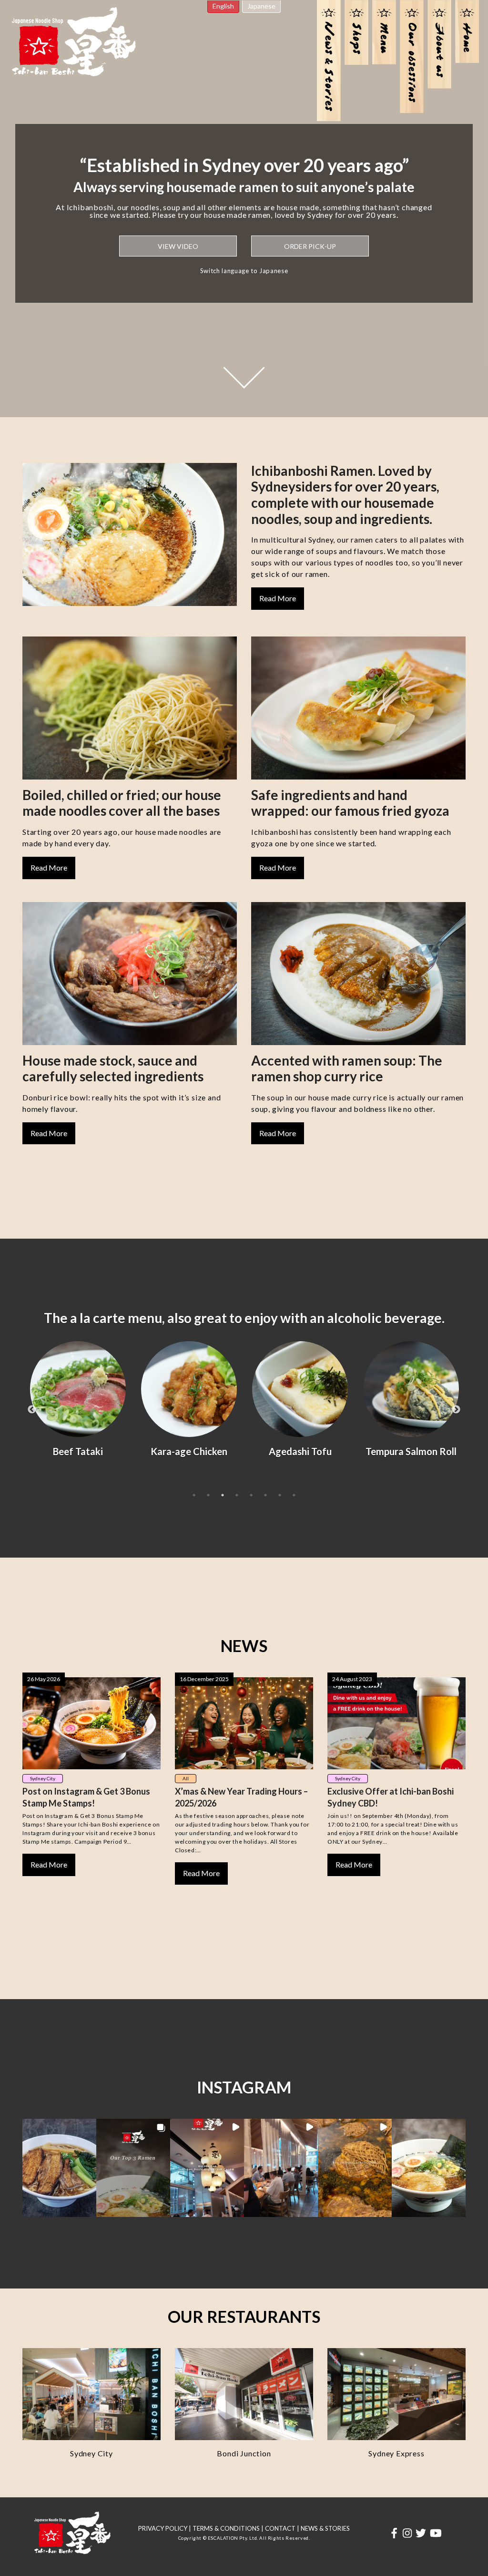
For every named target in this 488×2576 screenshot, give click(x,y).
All (186, 1778)
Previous (32, 1410)
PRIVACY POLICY (163, 2528)
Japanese (261, 6)
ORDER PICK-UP (310, 246)
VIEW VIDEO (178, 246)
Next (456, 1410)
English (223, 6)
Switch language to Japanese (244, 271)
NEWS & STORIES (325, 2528)
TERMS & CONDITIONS (226, 2528)
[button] (59, 2168)
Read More (278, 598)
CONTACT (280, 2528)
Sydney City (43, 1778)
